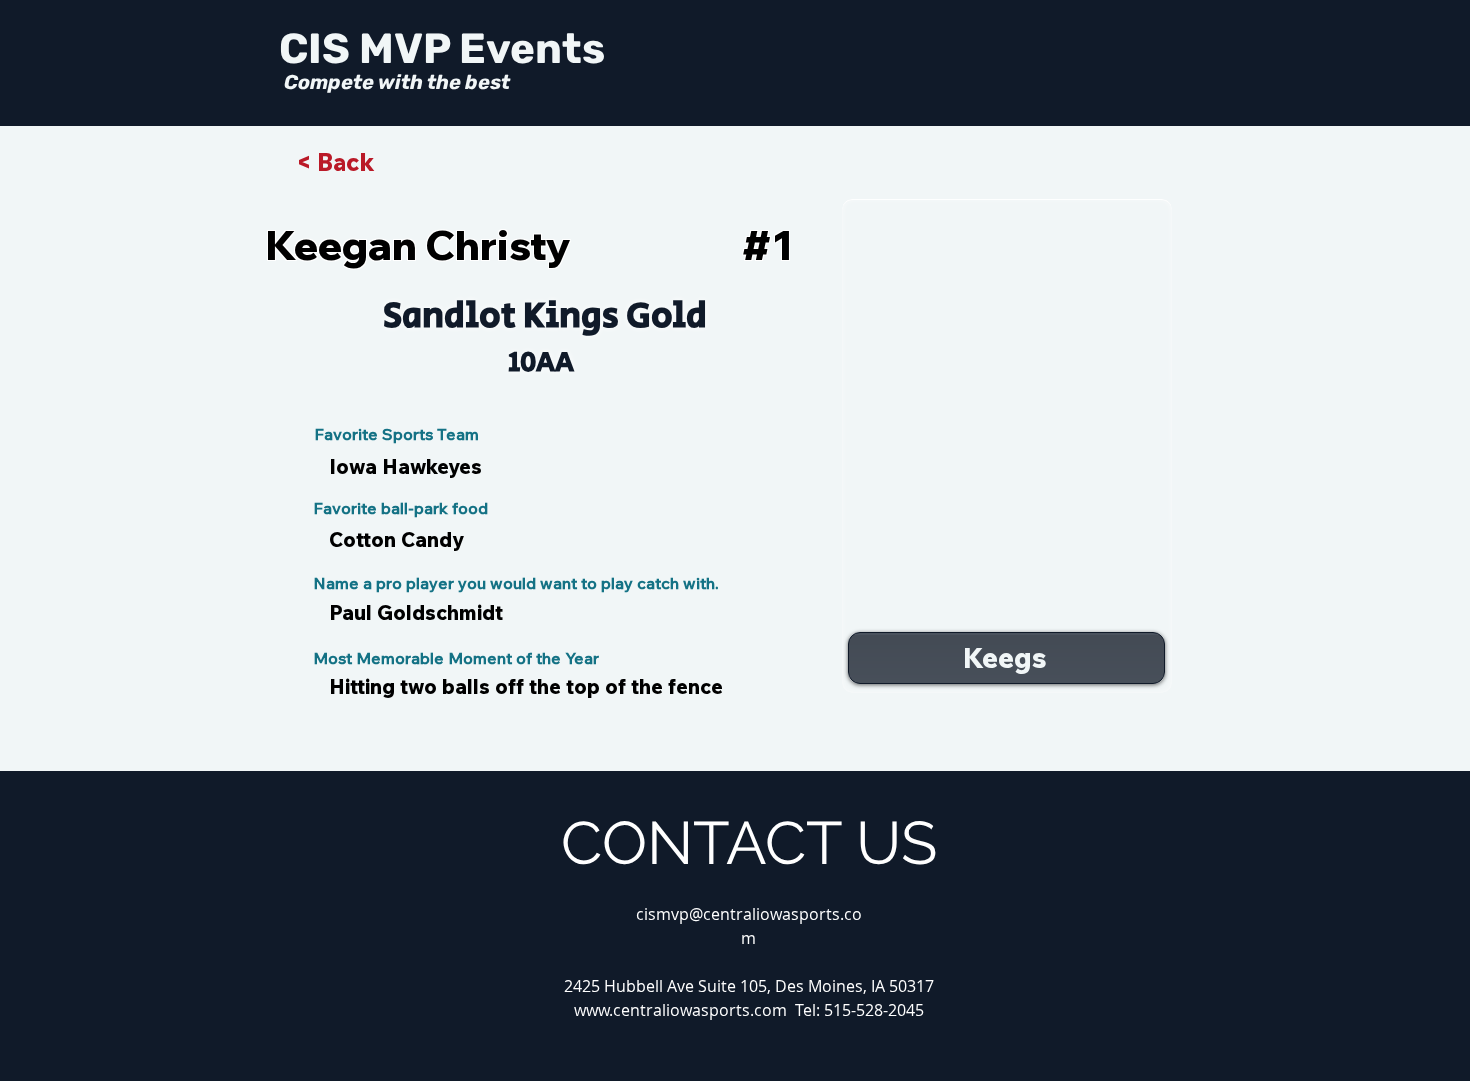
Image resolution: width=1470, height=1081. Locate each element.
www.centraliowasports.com (680, 1010)
